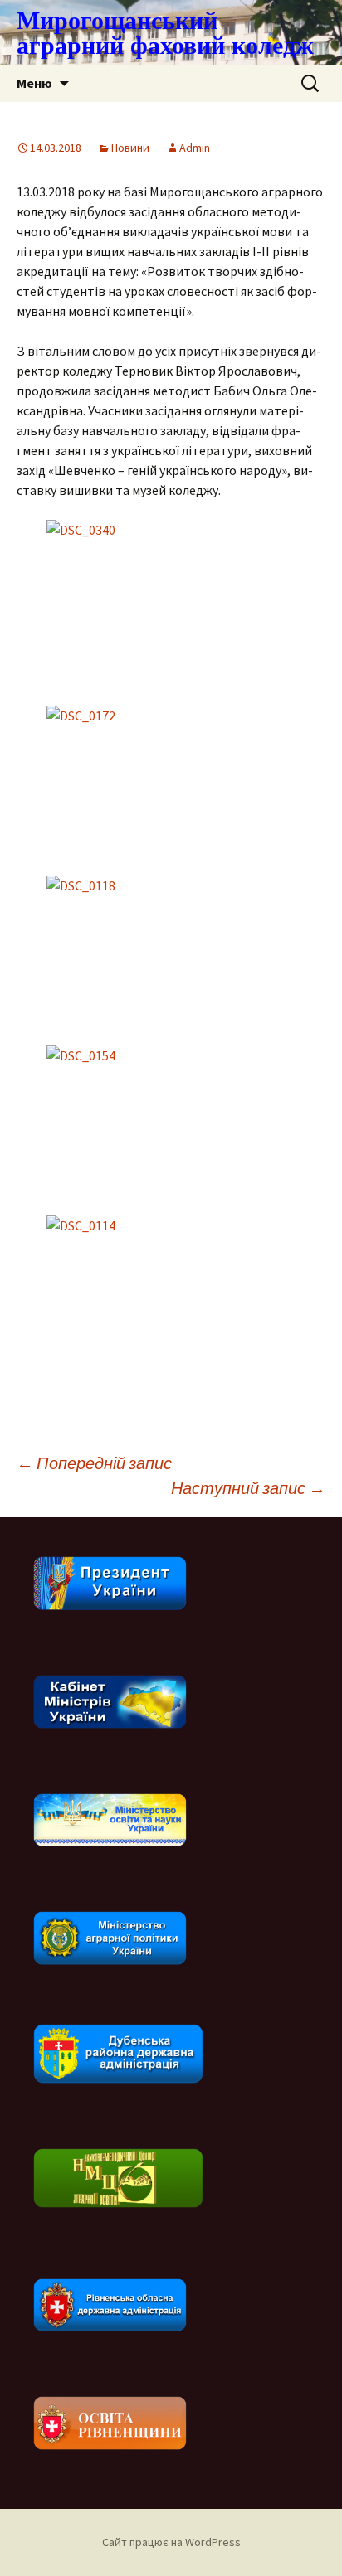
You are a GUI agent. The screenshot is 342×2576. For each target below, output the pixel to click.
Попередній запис (94, 1463)
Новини (130, 148)
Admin (195, 148)
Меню (34, 83)
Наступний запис (248, 1488)
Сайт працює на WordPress (171, 2542)
